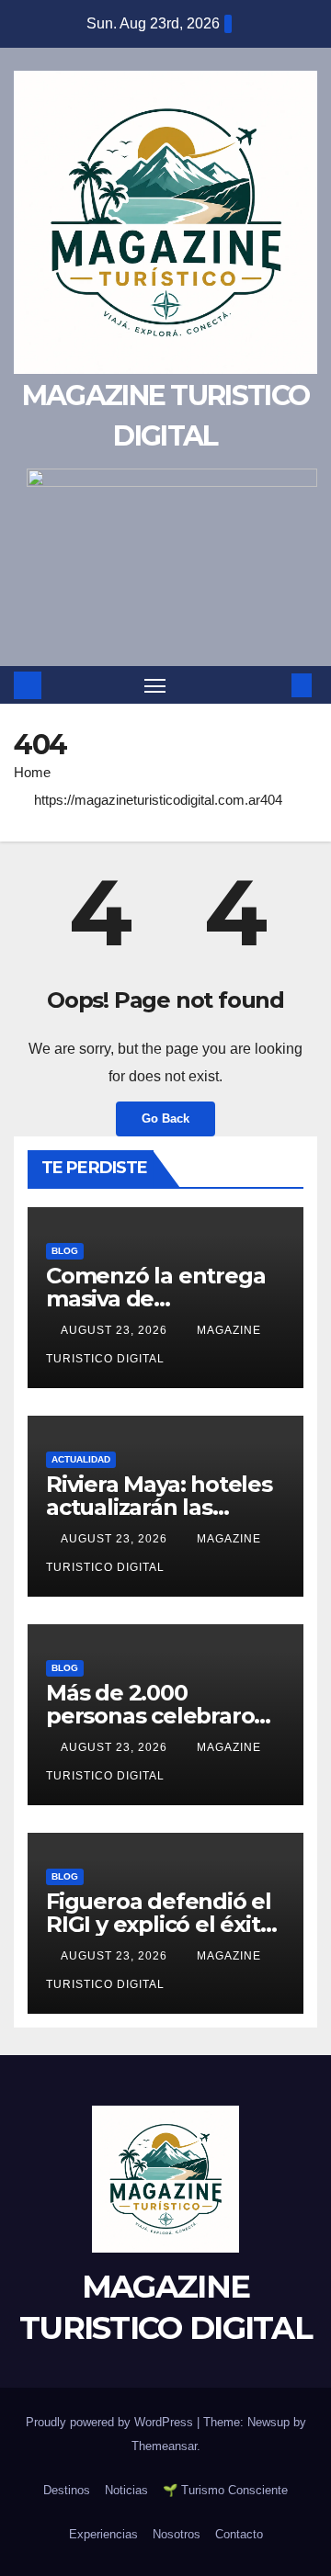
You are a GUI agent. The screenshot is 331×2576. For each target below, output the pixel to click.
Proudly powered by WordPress (111, 2422)
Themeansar (164, 2446)
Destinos (67, 2490)
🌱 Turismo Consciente (225, 2490)
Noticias (126, 2490)
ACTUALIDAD (81, 1459)
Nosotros (177, 2534)
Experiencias (103, 2534)
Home (32, 772)
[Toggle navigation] (155, 685)
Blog (65, 1251)
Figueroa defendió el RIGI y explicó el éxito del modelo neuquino (163, 1924)
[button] (274, 685)
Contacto (239, 2534)
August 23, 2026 (116, 1330)
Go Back (165, 1119)
